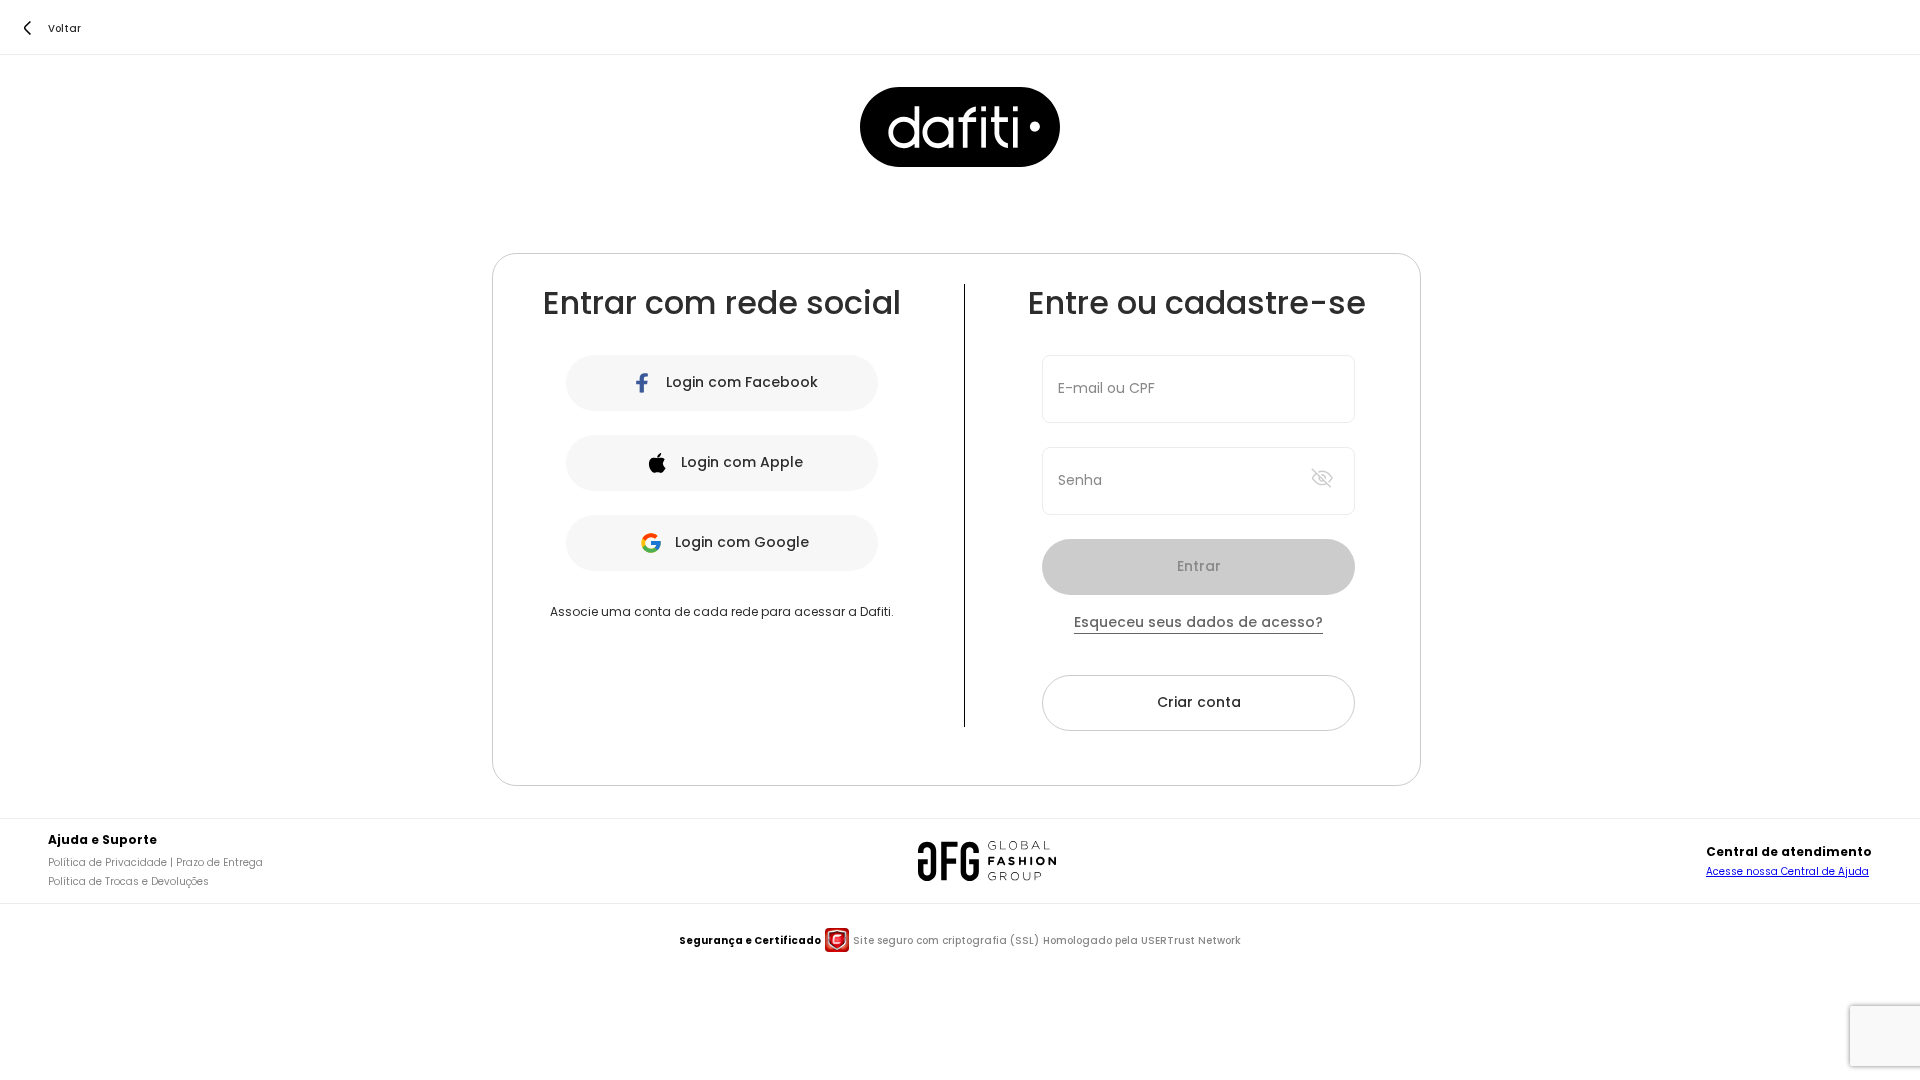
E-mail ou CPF (1106, 388)
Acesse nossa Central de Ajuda (1787, 871)
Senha (1080, 480)
